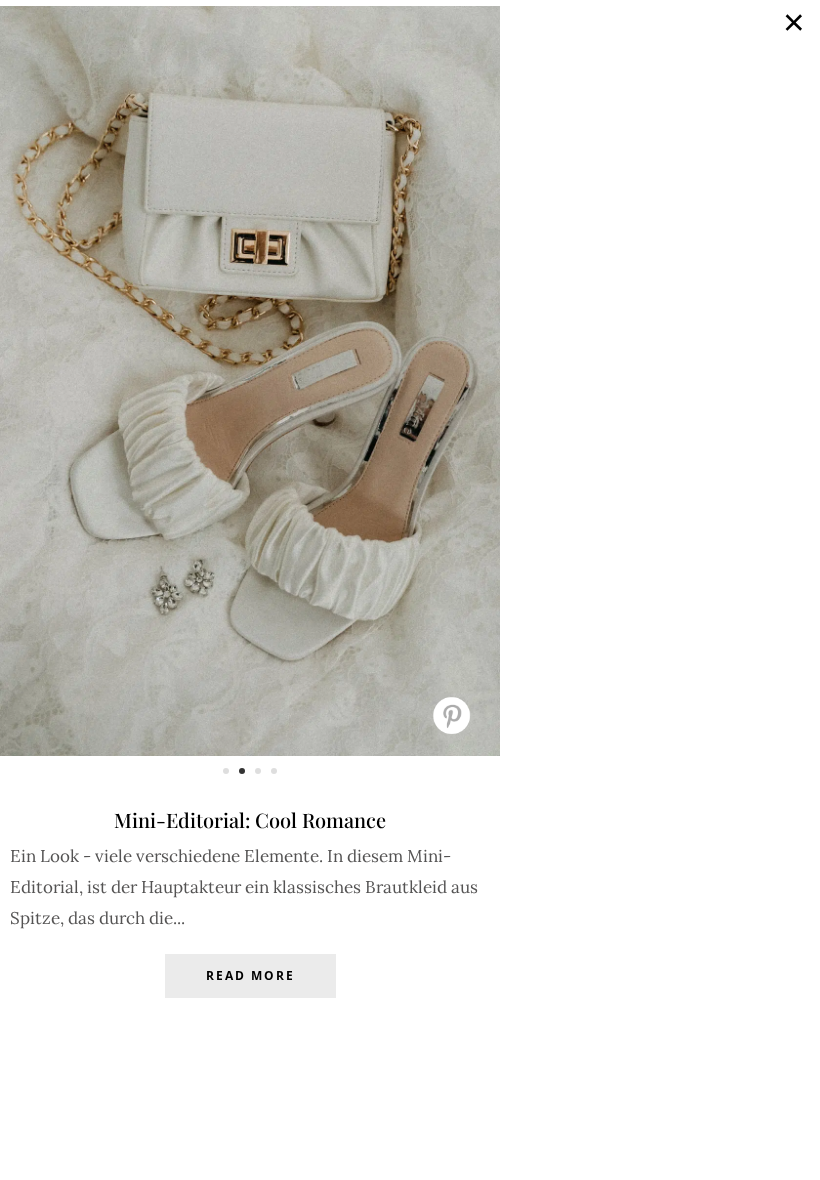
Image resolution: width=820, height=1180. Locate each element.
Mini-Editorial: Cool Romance (250, 819)
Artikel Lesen (250, 991)
